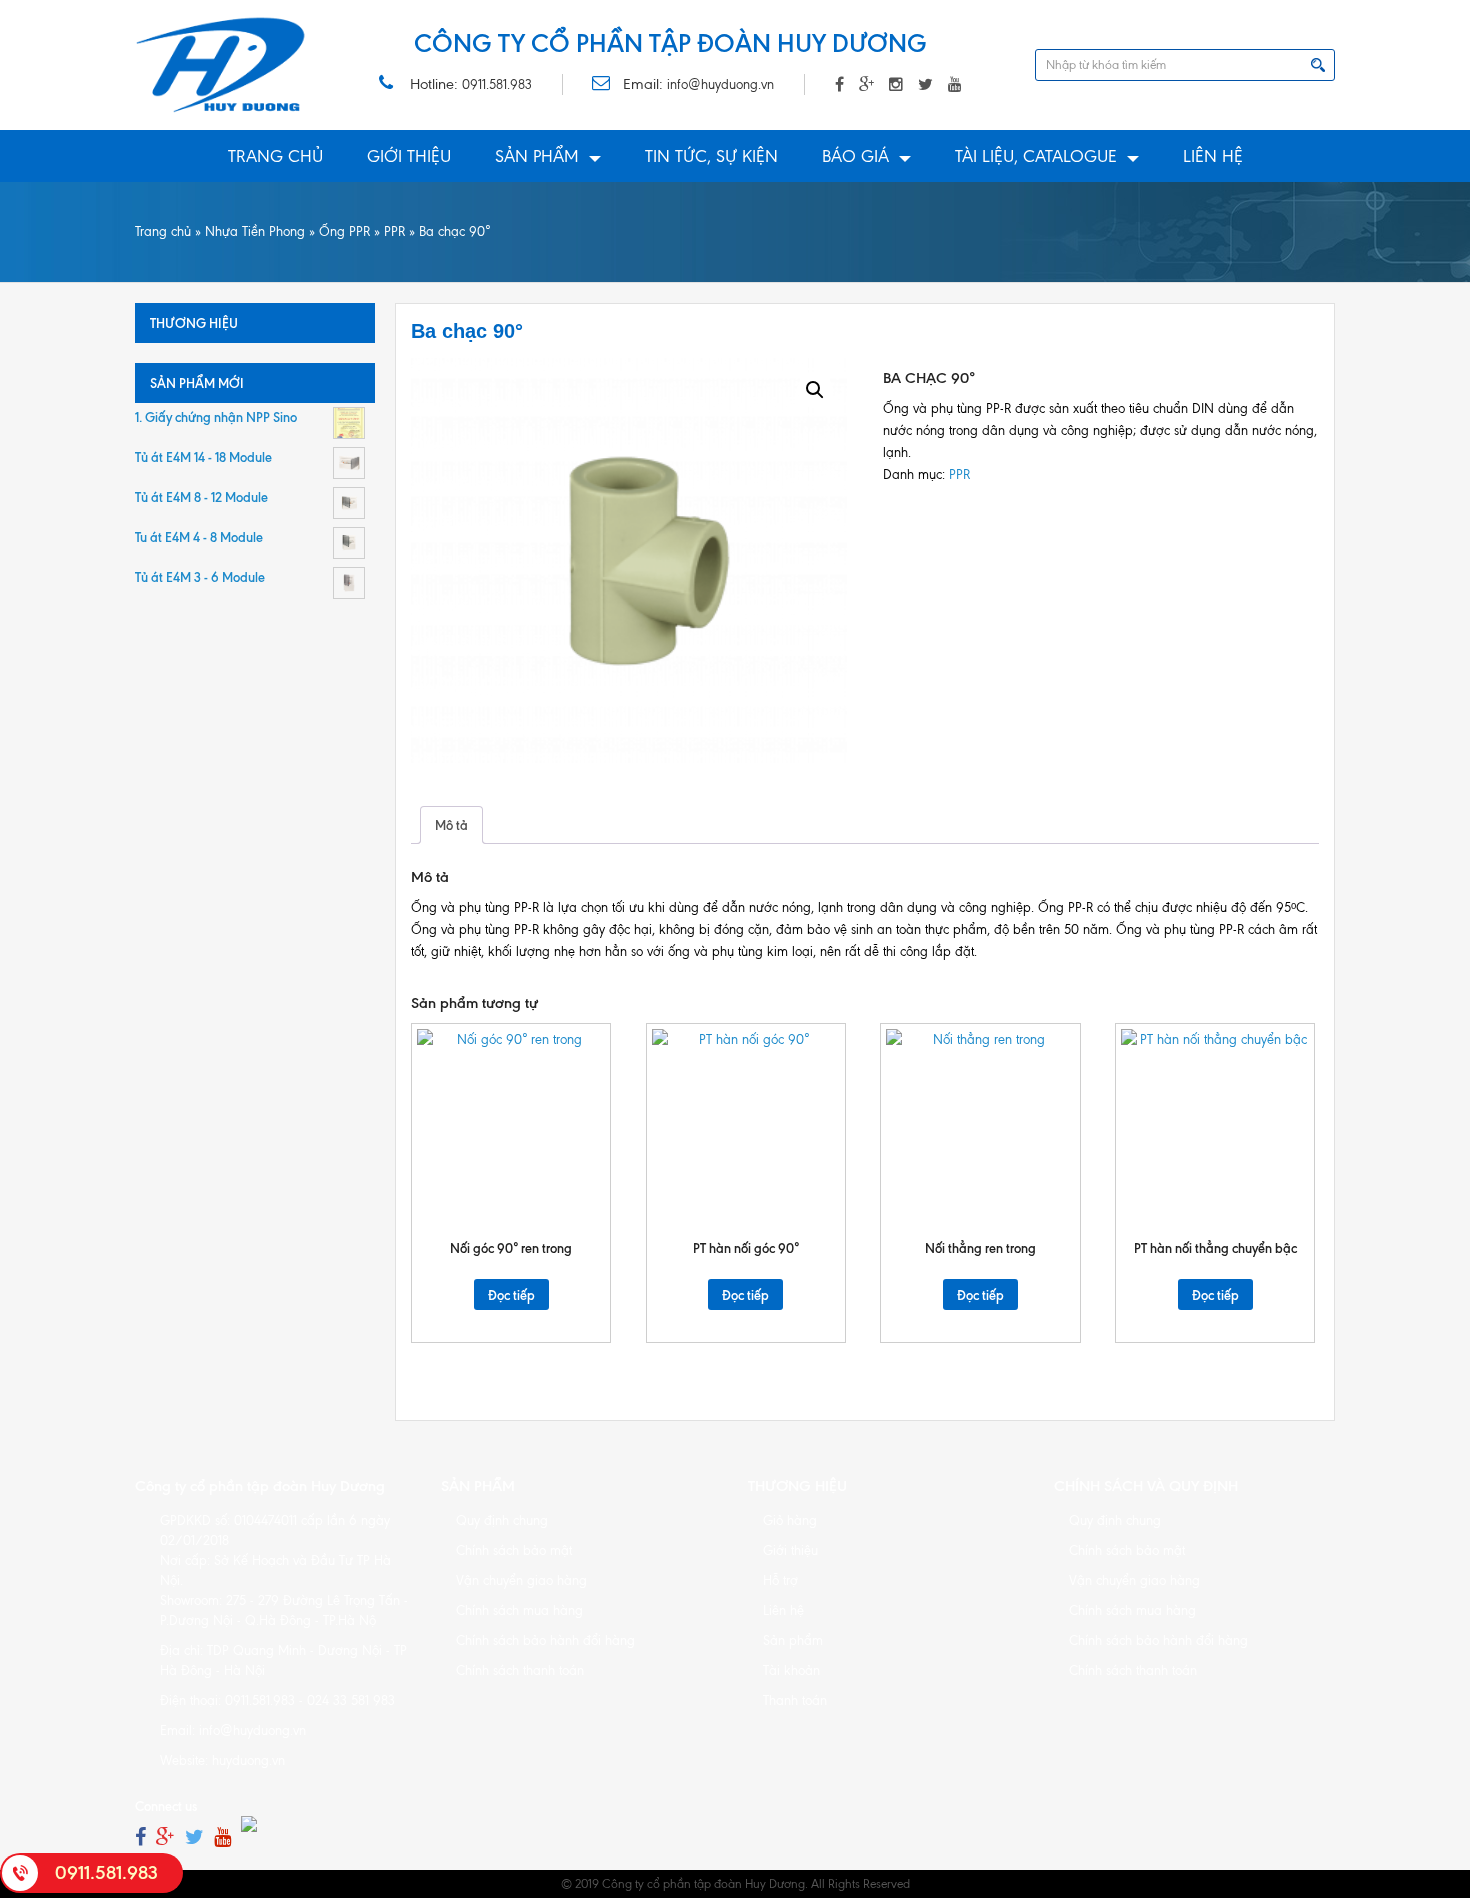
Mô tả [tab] (451, 825)
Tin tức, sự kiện (711, 156)
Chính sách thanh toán (520, 1670)
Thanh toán (795, 1700)
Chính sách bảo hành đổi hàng (545, 1640)
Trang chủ (275, 156)
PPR (394, 231)
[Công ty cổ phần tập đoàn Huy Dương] (221, 65)
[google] (165, 1837)
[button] (815, 390)
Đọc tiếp (511, 1295)
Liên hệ (1213, 156)
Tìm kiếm (1318, 65)
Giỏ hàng (790, 1520)
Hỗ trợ (780, 1580)
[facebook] (140, 1837)
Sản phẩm (537, 156)
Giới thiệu (409, 156)
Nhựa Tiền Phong (255, 231)
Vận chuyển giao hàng (521, 1580)
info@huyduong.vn (720, 84)
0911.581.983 (497, 84)
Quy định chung (502, 1520)
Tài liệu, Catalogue (1036, 156)
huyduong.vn (248, 1760)
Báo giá (855, 156)
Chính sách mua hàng (519, 1610)
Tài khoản (791, 1670)
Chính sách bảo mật (514, 1550)
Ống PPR (344, 231)
